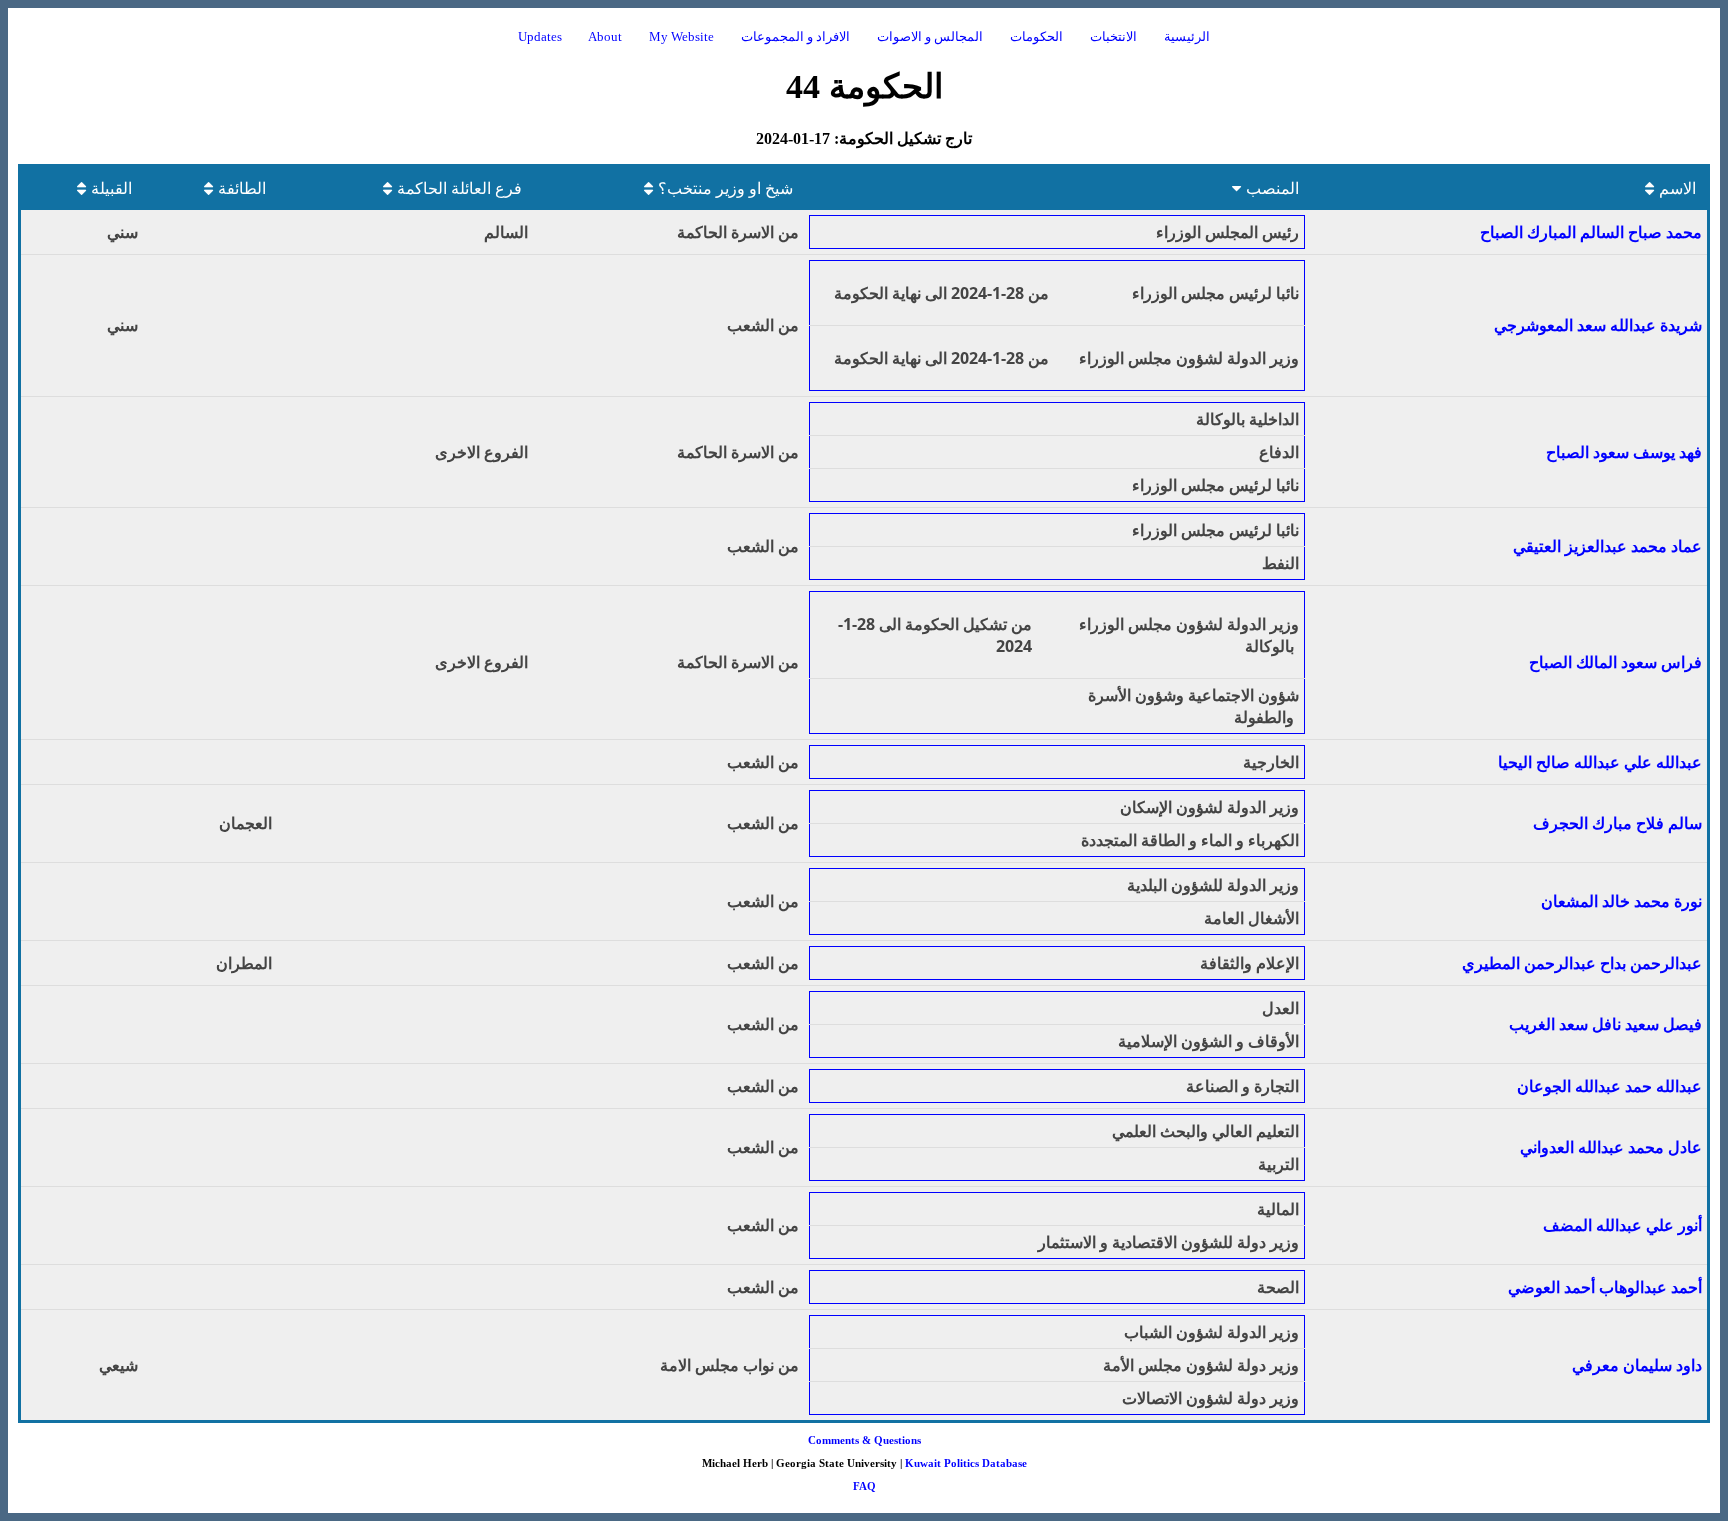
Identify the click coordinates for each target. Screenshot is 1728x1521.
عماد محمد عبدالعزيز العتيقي (1607, 546)
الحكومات (1036, 37)
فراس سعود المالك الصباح (1615, 662)
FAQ (864, 1486)
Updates (540, 37)
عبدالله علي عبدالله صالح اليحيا (1600, 762)
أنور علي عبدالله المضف (1622, 1225)
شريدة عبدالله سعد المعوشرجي (1598, 325)
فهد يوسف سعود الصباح (1624, 452)
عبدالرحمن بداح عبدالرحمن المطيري (1582, 963)
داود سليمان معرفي (1637, 1365)
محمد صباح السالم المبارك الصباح (1591, 232)
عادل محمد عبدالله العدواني (1611, 1147)
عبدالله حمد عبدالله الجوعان (1609, 1086)
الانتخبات (1113, 37)
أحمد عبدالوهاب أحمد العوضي (1605, 1287)
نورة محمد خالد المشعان (1621, 901)
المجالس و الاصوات (930, 37)
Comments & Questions (864, 1440)
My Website (681, 37)
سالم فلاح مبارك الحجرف (1617, 823)
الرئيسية (1187, 37)
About (605, 37)
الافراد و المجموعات (795, 37)
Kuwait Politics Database (966, 1463)
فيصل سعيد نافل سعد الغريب (1605, 1024)
